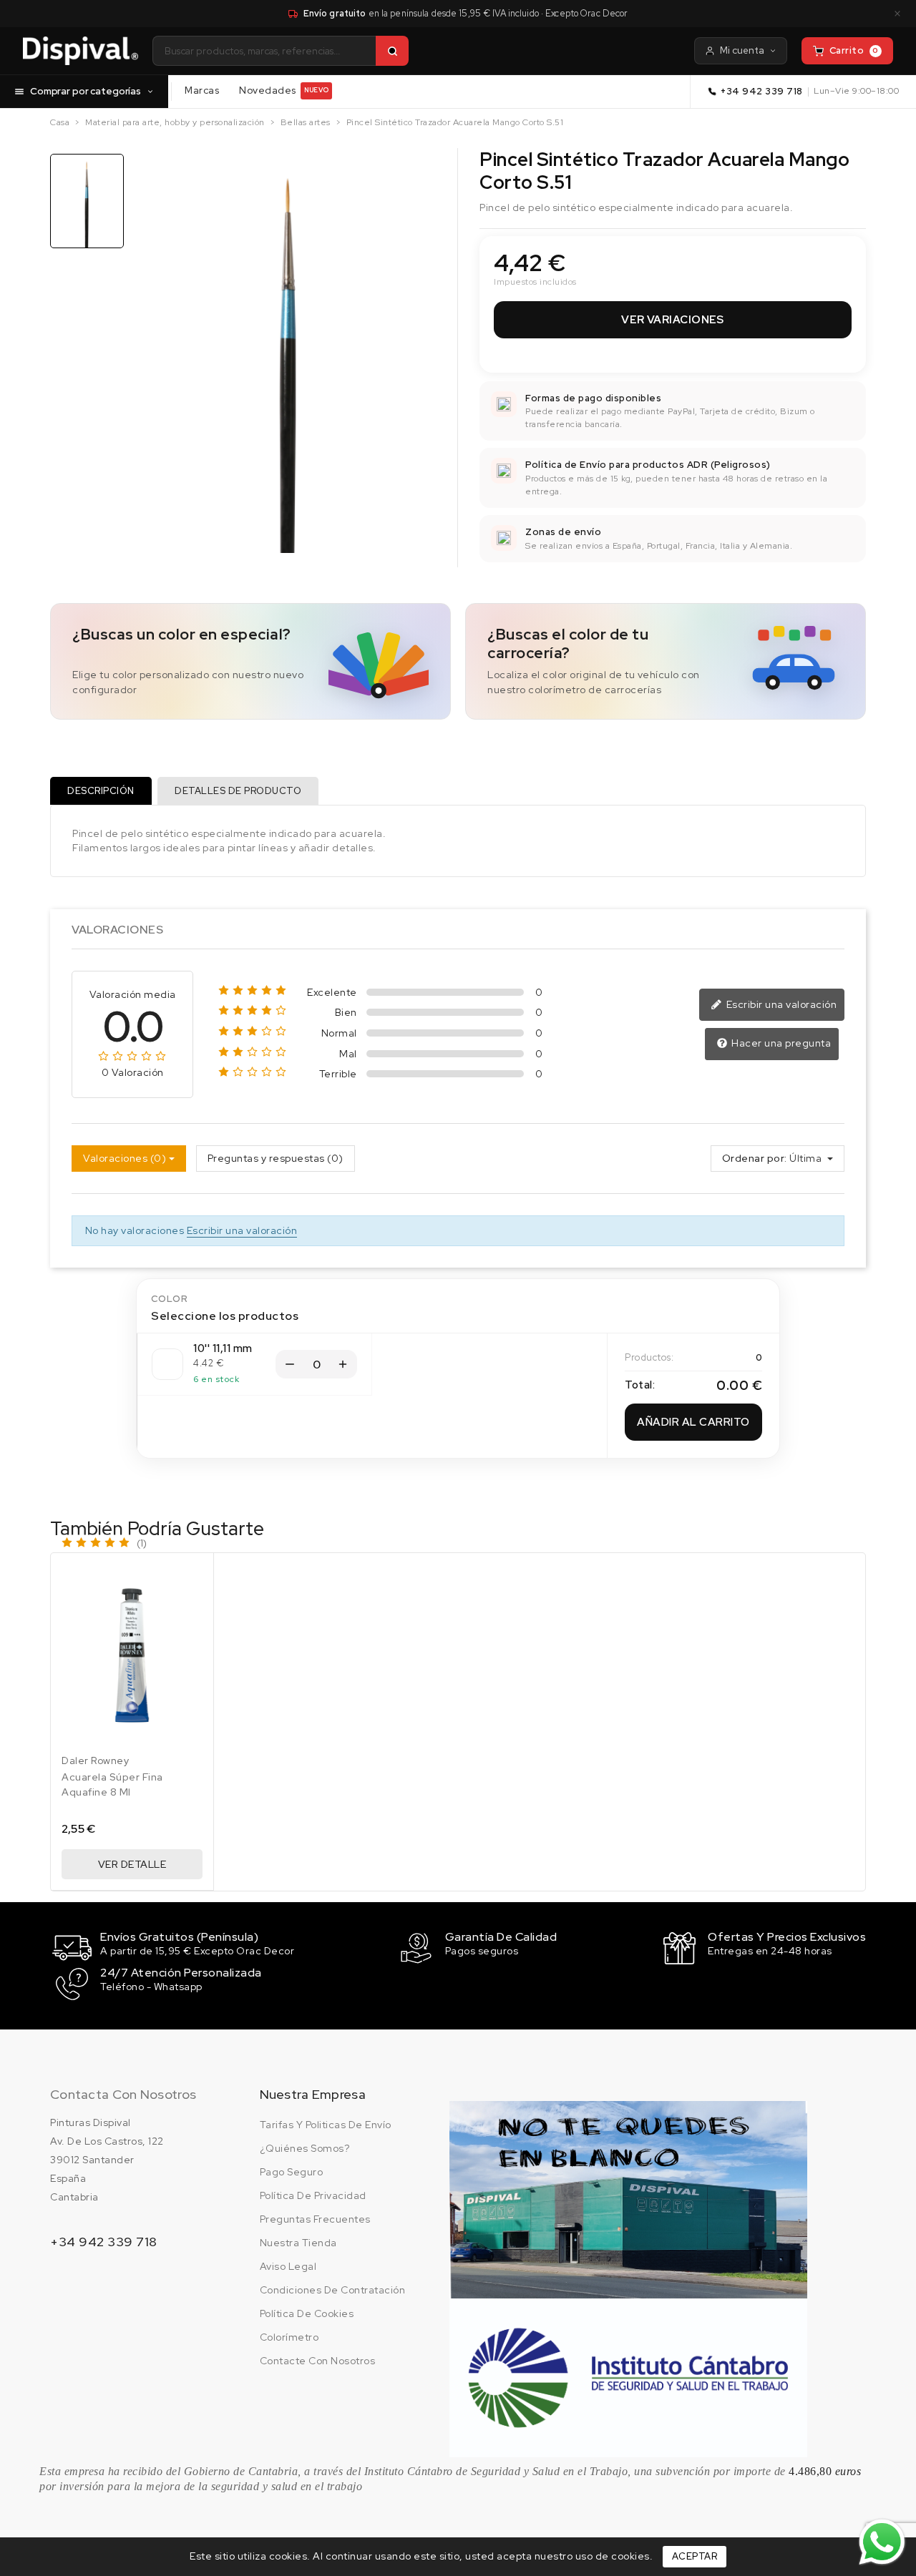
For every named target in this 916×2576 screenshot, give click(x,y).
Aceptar (695, 2556)
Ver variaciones (673, 320)
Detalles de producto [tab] (238, 791)
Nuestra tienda (298, 2243)
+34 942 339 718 (762, 91)
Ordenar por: (755, 1158)
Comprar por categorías (86, 91)
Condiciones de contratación (333, 2290)
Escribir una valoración (780, 1004)
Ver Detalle (132, 1864)
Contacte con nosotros (318, 2361)
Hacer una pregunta (780, 1043)
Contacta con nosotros (123, 2094)
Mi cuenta (742, 50)
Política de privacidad (313, 2195)
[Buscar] (392, 51)
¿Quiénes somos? (305, 2148)
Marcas (202, 90)
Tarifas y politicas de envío (326, 2125)
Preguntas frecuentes (315, 2219)
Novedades (284, 90)
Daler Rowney (95, 1760)
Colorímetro (289, 2337)
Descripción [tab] (101, 791)
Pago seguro (292, 2172)
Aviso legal (288, 2266)
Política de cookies (307, 2313)
